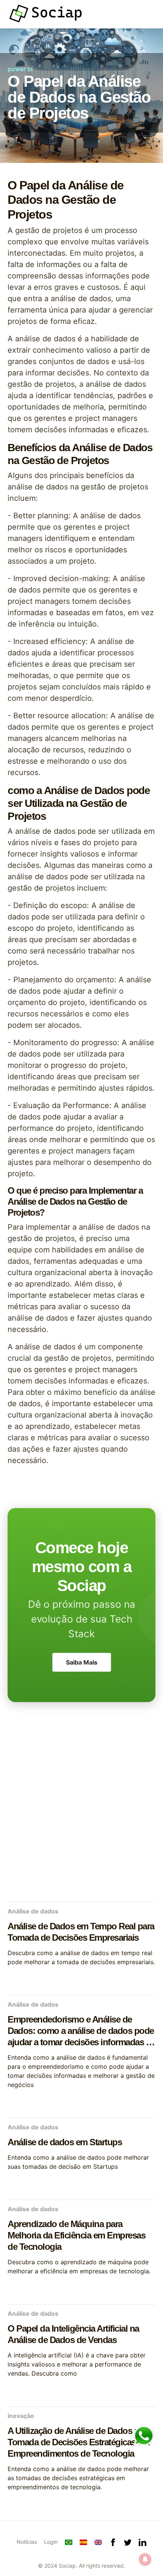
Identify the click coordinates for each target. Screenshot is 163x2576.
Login (51, 2542)
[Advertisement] (81, 1810)
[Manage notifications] (145, 2559)
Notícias (27, 2542)
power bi (20, 69)
